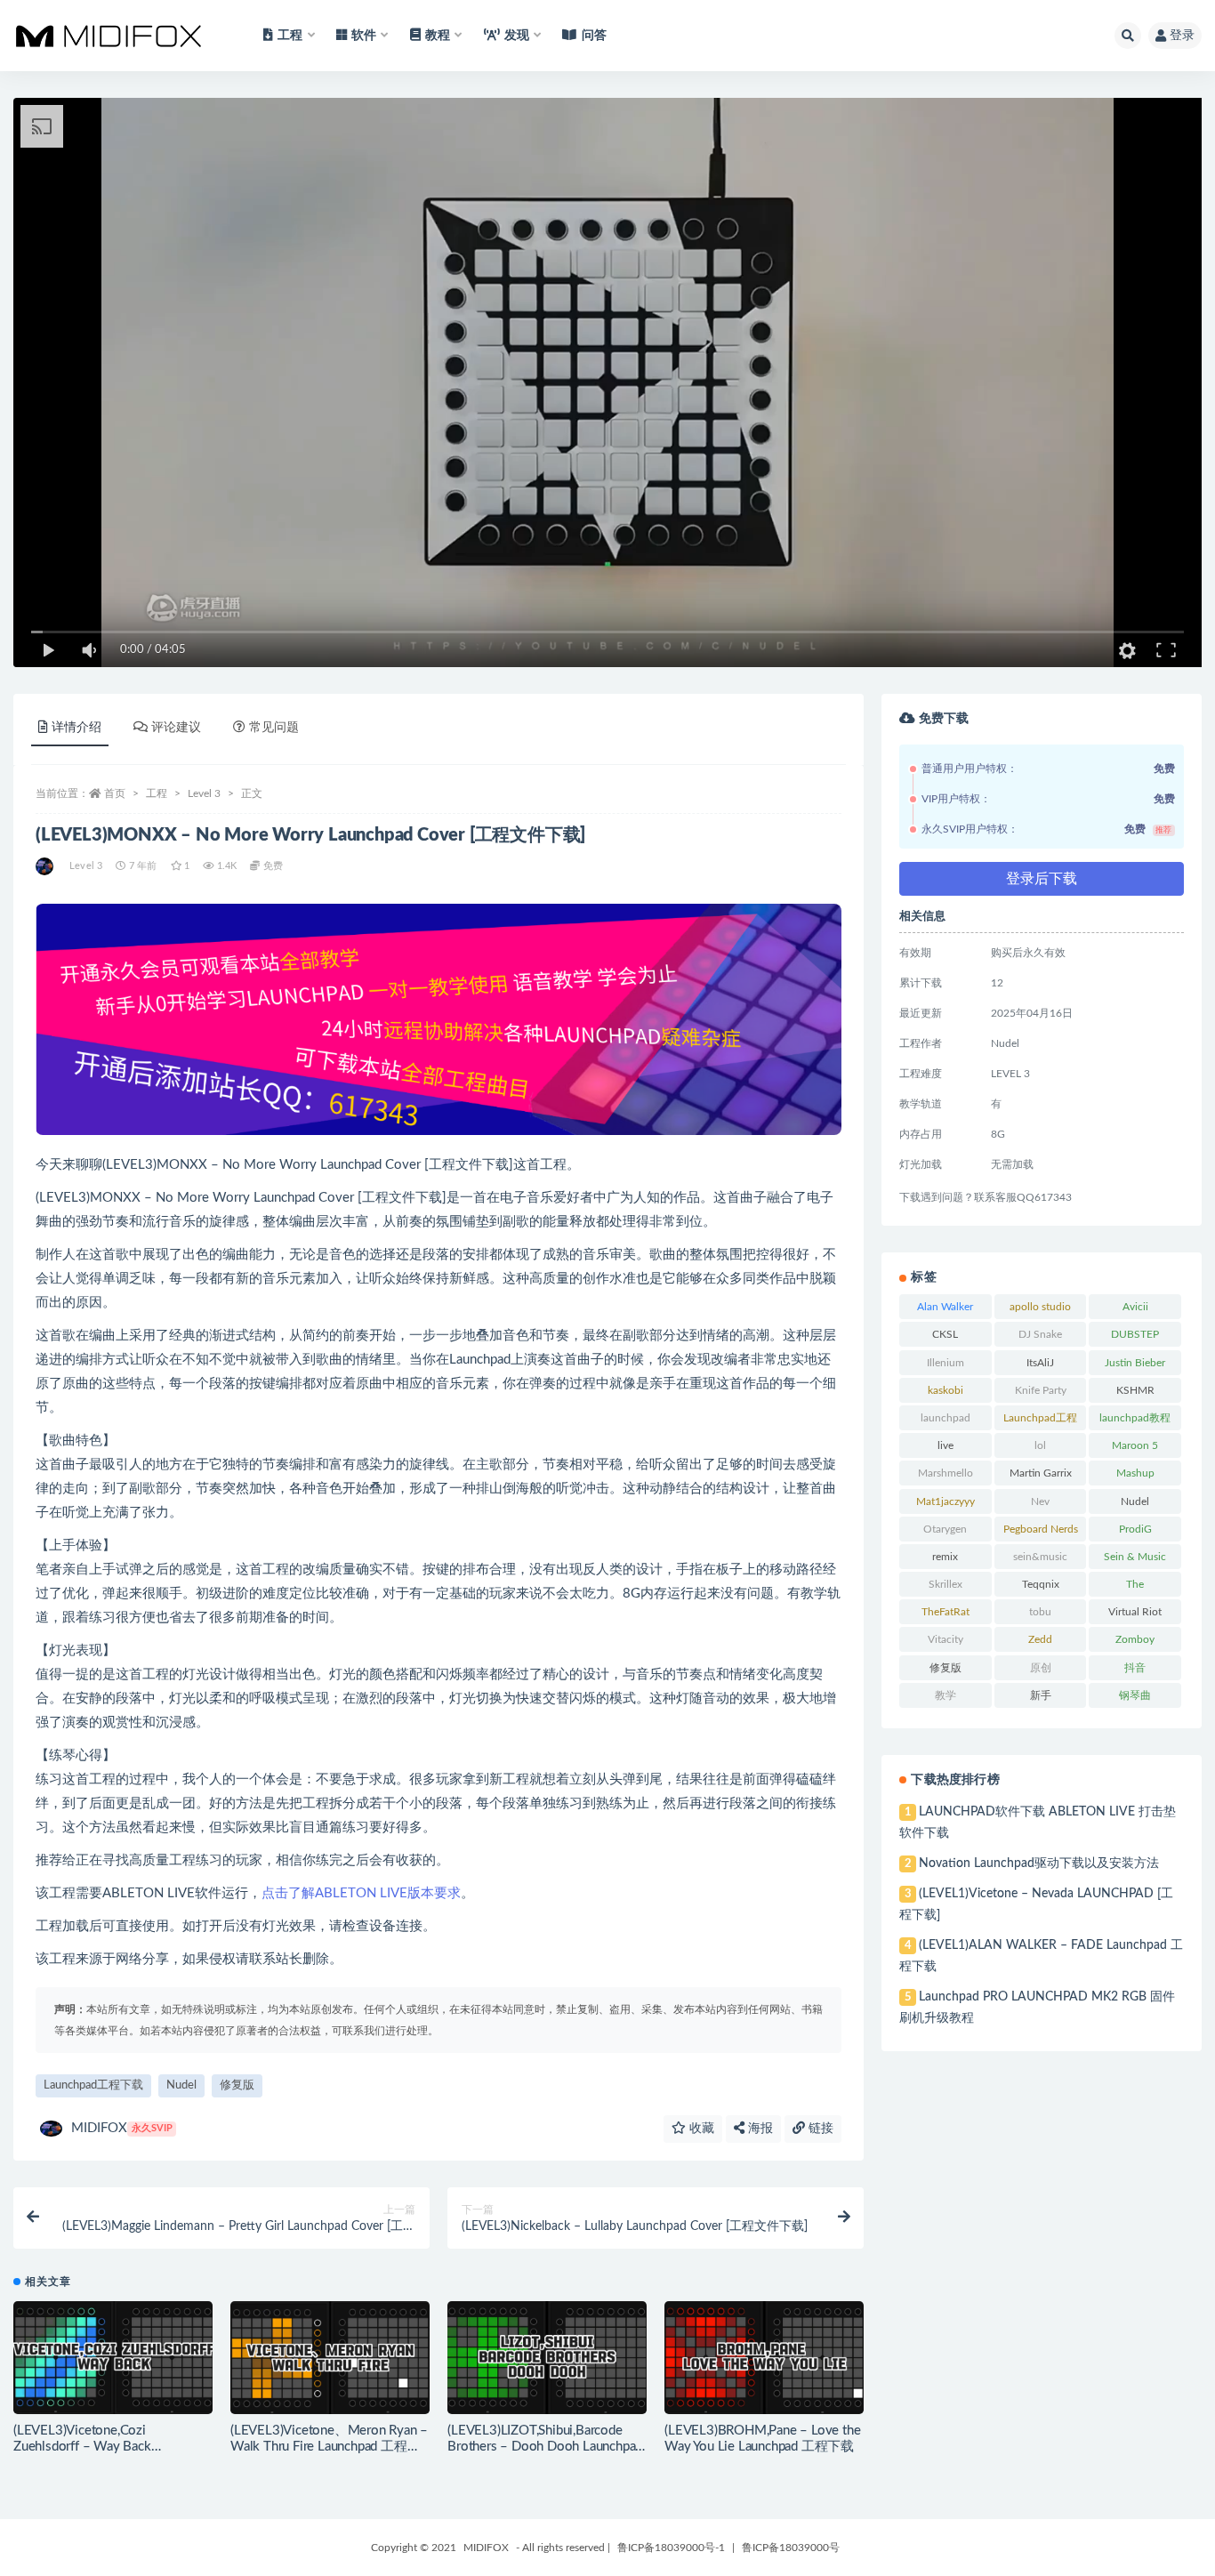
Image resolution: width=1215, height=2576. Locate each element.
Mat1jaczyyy (945, 1501)
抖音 (1135, 1668)
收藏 (700, 2129)
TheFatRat (945, 1612)
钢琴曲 (1135, 1695)
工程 (157, 793)
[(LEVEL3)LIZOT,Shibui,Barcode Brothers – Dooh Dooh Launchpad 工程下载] (547, 2358)
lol (1040, 1445)
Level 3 (204, 793)
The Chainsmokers (1135, 1588)
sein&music (1040, 1557)
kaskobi (945, 1390)
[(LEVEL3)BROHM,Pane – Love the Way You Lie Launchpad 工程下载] (764, 2358)
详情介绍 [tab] (76, 728)
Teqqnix (1041, 1584)
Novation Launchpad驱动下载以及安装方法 (1039, 1864)
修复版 (237, 2085)
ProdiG (1135, 1529)
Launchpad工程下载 (93, 2085)
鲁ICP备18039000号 (791, 2548)
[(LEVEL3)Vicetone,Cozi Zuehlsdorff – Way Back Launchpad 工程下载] (113, 2358)
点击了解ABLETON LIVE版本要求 (361, 1893)
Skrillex (945, 1584)
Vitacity (945, 1639)
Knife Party (1041, 1390)
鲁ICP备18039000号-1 (671, 2548)
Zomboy (1135, 1639)
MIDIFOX (122, 2128)
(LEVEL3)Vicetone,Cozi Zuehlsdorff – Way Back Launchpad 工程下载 (82, 2447)
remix (945, 1557)
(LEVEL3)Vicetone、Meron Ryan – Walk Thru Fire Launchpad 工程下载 (329, 2447)
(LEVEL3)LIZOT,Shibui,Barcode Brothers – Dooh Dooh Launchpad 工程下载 (545, 2447)
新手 (1041, 1695)
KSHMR (1135, 1390)
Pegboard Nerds (1041, 1529)
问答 (594, 36)
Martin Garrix (1041, 1473)
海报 (759, 2129)
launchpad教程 (1135, 1418)
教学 (945, 1695)
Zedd (1040, 1639)
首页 (115, 793)
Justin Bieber (1135, 1363)
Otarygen (945, 1529)
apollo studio (1040, 1307)
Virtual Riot (1135, 1612)
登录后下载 (1042, 879)
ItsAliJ (1040, 1363)
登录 (1182, 36)
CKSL (945, 1334)
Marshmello (945, 1473)
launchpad (945, 1418)
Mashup (1135, 1473)
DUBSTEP (1135, 1334)
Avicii (1135, 1307)
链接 (819, 2129)
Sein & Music (1135, 1557)
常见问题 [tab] (274, 728)
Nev (1040, 1501)
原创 (1041, 1668)
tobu (1040, 1612)
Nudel (181, 2085)
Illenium (945, 1363)
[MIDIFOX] (46, 866)
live (945, 1445)
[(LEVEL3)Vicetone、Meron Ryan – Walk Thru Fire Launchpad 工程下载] (330, 2358)
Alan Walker (945, 1307)
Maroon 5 (1135, 1445)
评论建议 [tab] (176, 728)
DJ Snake (1040, 1334)
